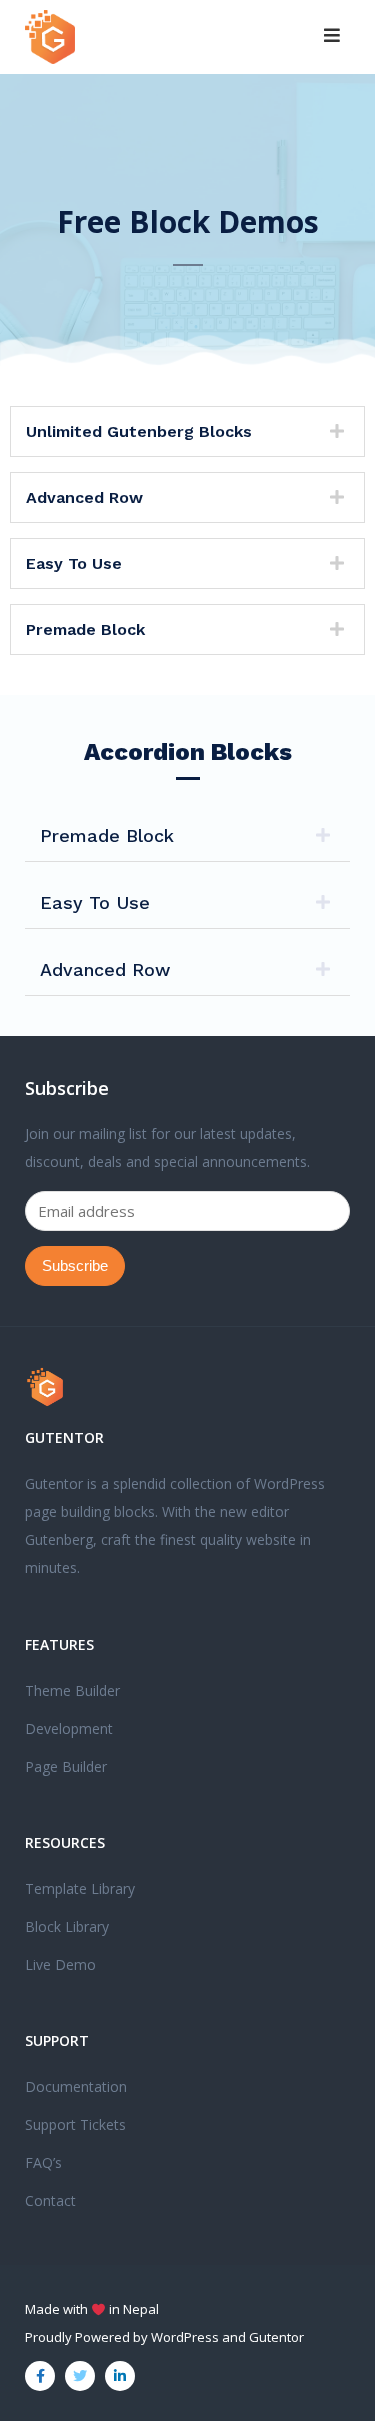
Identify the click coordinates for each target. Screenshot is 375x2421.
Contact (50, 2200)
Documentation (76, 2086)
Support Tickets (75, 2124)
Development (69, 1728)
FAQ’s (43, 2162)
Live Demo (60, 1964)
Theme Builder (72, 1690)
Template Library (80, 1888)
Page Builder (66, 1766)
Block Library (67, 1926)
